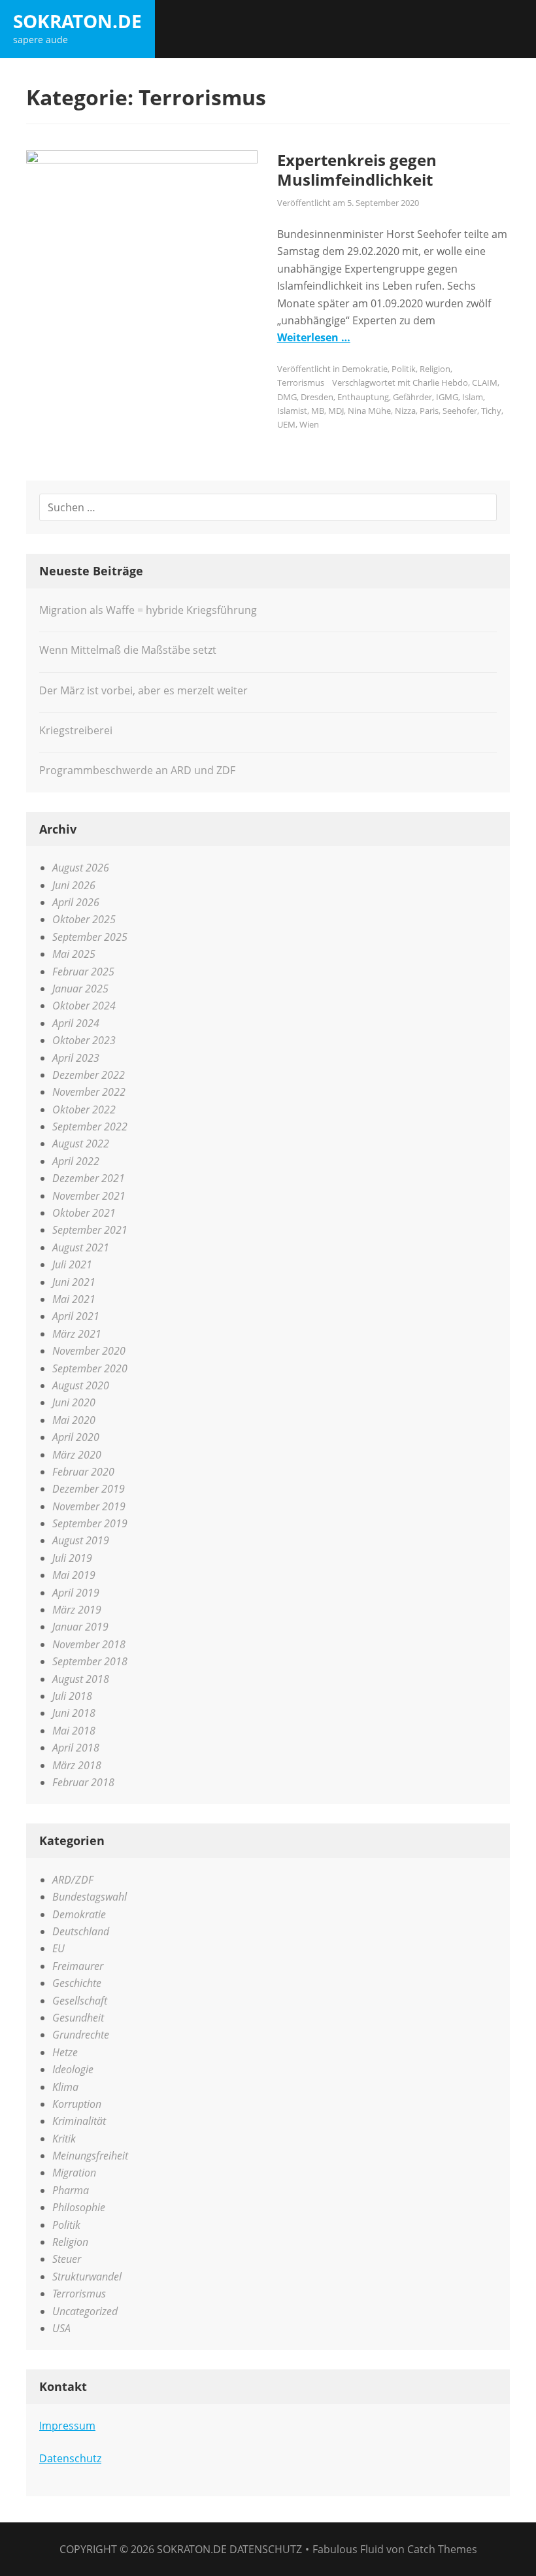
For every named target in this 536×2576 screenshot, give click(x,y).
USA (61, 2328)
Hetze (65, 2052)
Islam (473, 397)
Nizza (405, 411)
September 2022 (90, 1127)
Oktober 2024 (84, 1006)
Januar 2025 (80, 989)
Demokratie (365, 369)
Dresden (317, 397)
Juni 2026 (74, 885)
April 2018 (76, 1748)
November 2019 (89, 1506)
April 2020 (76, 1437)
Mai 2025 (74, 954)
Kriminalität (79, 2121)
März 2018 (77, 1765)
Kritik (64, 2139)
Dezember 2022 (89, 1075)
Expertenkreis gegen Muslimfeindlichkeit (357, 170)
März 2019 (77, 1610)
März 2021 (77, 1334)
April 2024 (76, 1023)
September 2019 (90, 1523)
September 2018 (90, 1661)
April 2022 (76, 1161)
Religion (435, 369)
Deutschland (81, 1931)
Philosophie (79, 2207)
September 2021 (90, 1230)
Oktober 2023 (84, 1040)
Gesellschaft (80, 2001)
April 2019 (76, 1593)
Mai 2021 (74, 1299)
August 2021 (81, 1247)
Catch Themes (442, 2549)
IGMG (447, 397)
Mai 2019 (74, 1575)
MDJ (336, 411)
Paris (429, 411)
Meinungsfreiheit (90, 2156)
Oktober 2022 (84, 1110)
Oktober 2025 (84, 919)
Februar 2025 (83, 972)
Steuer (67, 2259)
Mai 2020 (74, 1420)
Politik (404, 369)
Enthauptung (363, 397)
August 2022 (81, 1144)
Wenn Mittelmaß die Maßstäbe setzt (128, 650)
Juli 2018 (72, 1696)
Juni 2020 (74, 1402)
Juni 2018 (74, 1713)
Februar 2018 (83, 1782)
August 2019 (81, 1540)
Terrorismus (301, 382)
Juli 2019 (72, 1558)
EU (59, 1948)
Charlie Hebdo (440, 382)
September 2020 (90, 1368)
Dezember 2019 (89, 1489)
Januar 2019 (80, 1627)
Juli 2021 (72, 1264)
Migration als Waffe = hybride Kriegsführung (148, 610)
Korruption (77, 2104)
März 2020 (77, 1455)
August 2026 (81, 868)
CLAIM (485, 382)
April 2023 (76, 1058)
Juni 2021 (74, 1282)
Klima (65, 2087)
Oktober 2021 (84, 1213)
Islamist (292, 411)
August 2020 (81, 1385)
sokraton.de (77, 21)
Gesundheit (78, 2018)
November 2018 (89, 1644)
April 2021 (76, 1316)
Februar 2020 (83, 1472)
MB (318, 411)
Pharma (71, 2190)
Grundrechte (81, 2035)
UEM (286, 424)
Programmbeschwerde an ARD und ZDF (137, 770)
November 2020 (89, 1351)
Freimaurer (78, 1966)
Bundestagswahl (90, 1897)
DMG (287, 397)
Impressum (67, 2426)
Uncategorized (85, 2311)
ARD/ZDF (73, 1880)
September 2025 (90, 937)
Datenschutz (70, 2458)
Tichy (491, 411)
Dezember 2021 (89, 1178)
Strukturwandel (87, 2277)
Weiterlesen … (314, 337)
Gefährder (412, 397)
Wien (309, 424)
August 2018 (81, 1679)
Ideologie (73, 2069)
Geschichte (77, 1983)
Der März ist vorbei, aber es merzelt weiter (143, 690)
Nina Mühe (369, 411)
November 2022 (89, 1092)
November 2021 (89, 1196)
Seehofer (460, 411)
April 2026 (76, 902)
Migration (74, 2173)
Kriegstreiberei (76, 730)
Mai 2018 (74, 1731)
